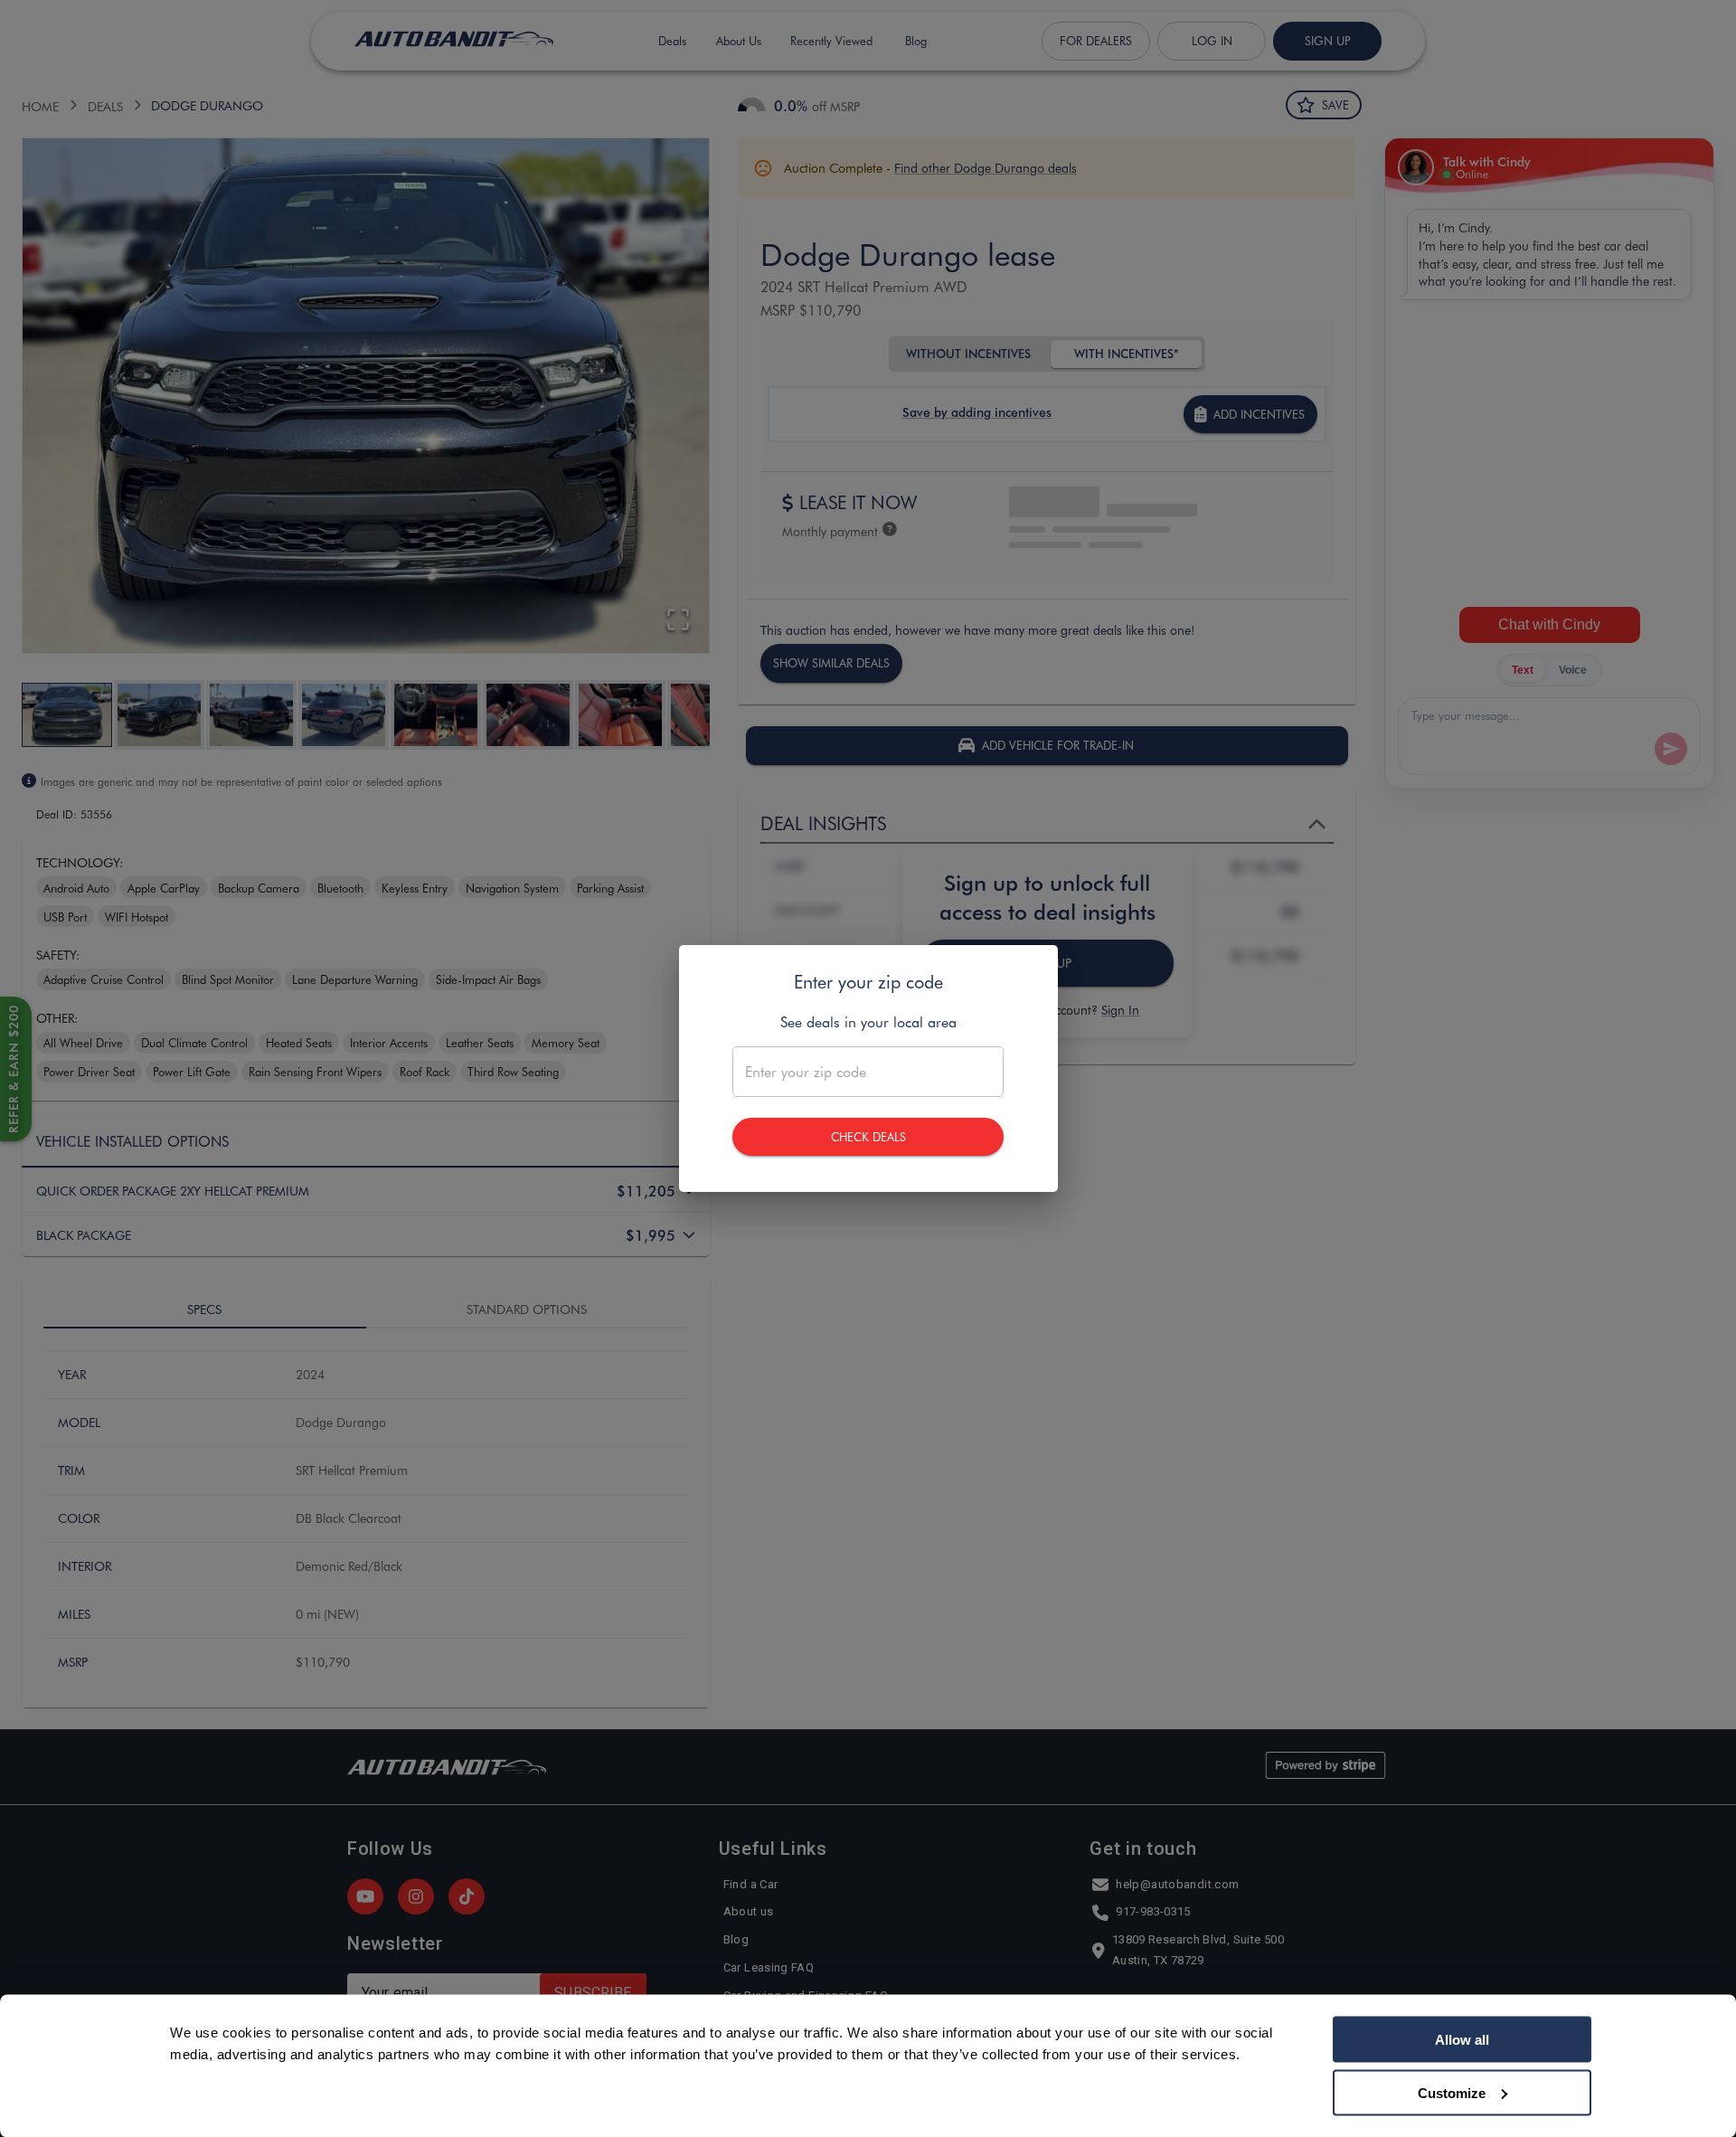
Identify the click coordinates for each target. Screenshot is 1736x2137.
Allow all (1462, 2040)
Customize (1452, 2092)
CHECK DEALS (868, 1136)
